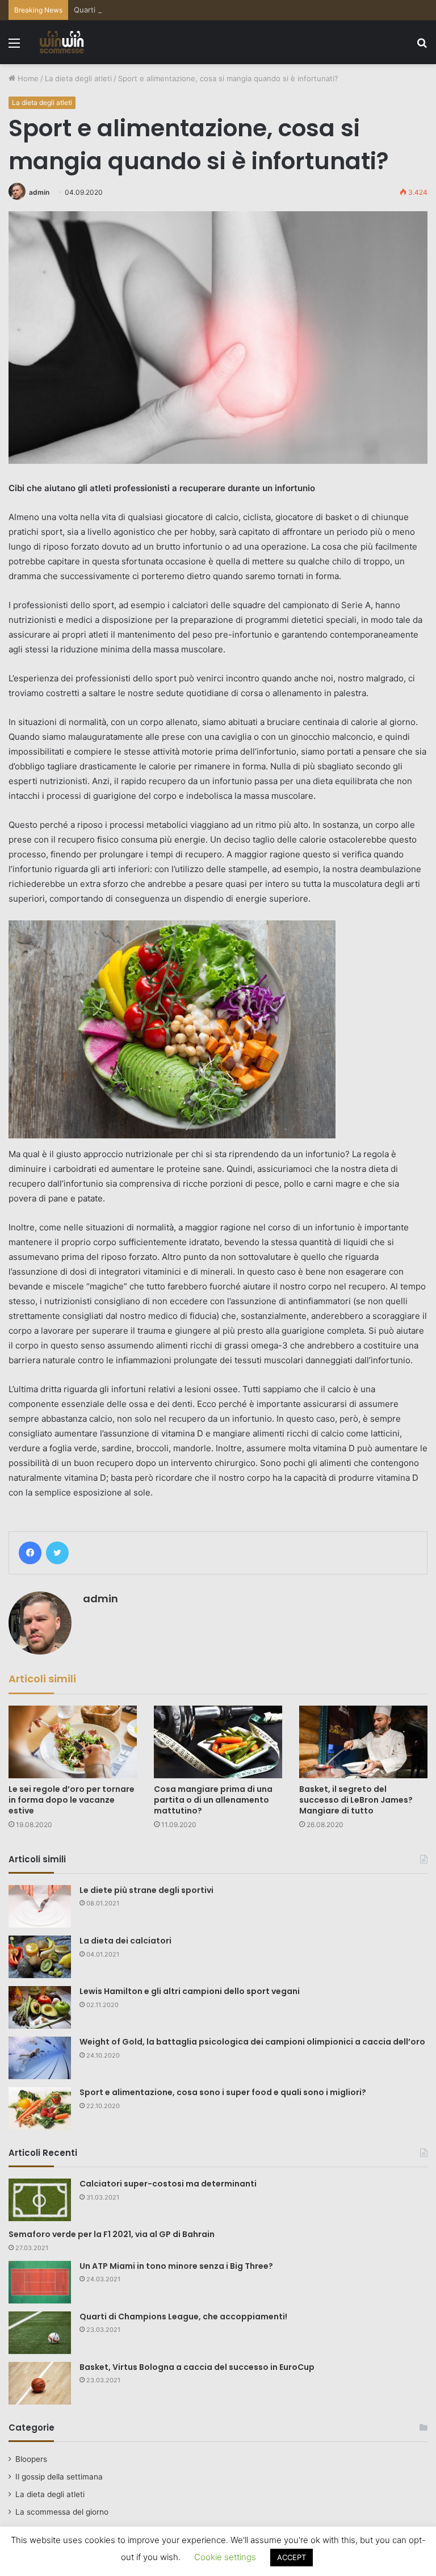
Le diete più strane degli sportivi (146, 1890)
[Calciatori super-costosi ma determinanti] (40, 2200)
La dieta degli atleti (78, 78)
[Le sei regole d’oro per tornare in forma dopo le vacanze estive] (73, 1742)
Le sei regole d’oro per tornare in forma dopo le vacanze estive (72, 1800)
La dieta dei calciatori (125, 1941)
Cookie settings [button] (225, 2557)
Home (27, 78)
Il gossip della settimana (59, 2477)
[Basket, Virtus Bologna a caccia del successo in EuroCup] (40, 2383)
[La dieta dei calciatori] (40, 1957)
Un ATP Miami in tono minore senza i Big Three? (176, 2266)
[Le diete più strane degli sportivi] (40, 1907)
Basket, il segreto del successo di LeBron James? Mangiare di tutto (356, 1800)
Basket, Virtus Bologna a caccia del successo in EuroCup (197, 2367)
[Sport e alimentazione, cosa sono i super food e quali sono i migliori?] (40, 2108)
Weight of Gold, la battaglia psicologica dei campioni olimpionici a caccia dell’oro (252, 2042)
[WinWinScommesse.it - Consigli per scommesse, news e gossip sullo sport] (62, 42)
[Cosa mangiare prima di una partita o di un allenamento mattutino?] (218, 1742)
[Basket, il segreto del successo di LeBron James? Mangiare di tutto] (363, 1742)
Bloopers (31, 2459)
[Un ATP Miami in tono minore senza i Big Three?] (40, 2282)
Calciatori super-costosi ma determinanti (168, 2184)
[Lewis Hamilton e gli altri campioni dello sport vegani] (40, 2007)
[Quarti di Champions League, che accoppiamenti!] (40, 2333)
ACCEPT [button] (292, 2557)
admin (39, 192)
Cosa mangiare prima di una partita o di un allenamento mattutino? (213, 1800)
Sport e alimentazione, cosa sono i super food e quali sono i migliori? (223, 2092)
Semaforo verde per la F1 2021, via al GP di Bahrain (112, 2234)
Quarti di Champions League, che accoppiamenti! (160, 10)
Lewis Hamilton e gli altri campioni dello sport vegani (190, 1991)
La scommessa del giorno (62, 2512)
